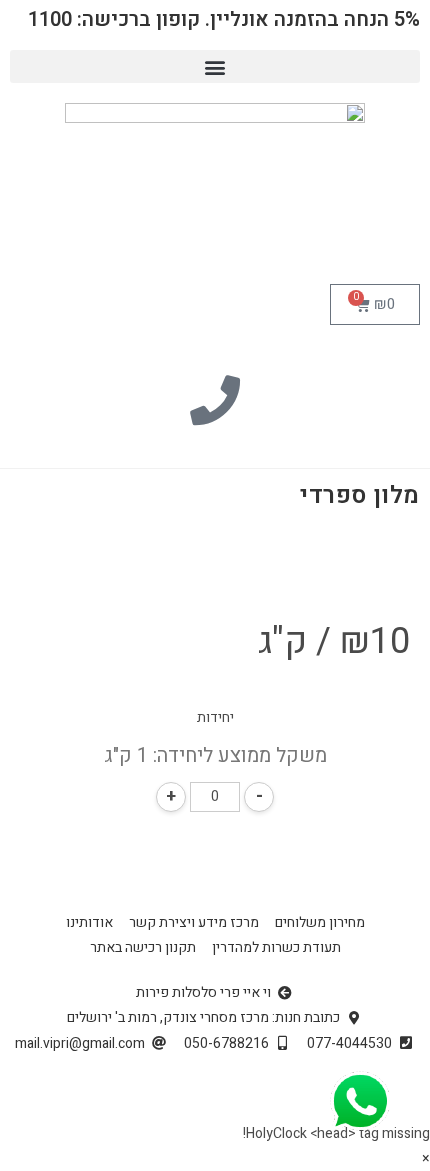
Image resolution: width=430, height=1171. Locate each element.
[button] (215, 66)
